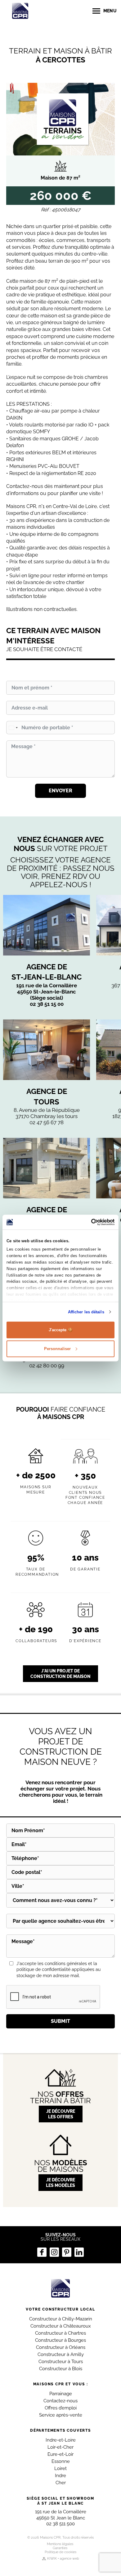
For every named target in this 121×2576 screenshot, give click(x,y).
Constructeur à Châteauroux (61, 2326)
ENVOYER (60, 791)
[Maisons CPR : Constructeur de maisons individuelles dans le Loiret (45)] (20, 11)
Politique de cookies (60, 2552)
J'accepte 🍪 (61, 1330)
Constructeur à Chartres (60, 2333)
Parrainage (61, 2394)
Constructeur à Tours (61, 2362)
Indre (60, 2476)
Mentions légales (60, 2544)
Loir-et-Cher (60, 2447)
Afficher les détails (86, 1312)
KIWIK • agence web (63, 2559)
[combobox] (13, 728)
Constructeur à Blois (61, 2369)
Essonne (61, 2461)
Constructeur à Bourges (60, 2340)
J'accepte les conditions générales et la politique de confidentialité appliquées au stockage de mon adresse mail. (58, 1970)
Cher (61, 2483)
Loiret (60, 2468)
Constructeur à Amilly (61, 2354)
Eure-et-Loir (60, 2454)
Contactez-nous (60, 2401)
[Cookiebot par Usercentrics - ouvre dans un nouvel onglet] (88, 1222)
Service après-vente (61, 2415)
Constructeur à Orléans (61, 2347)
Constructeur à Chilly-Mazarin (61, 2319)
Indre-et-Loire (61, 2440)
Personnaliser (57, 1348)
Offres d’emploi (61, 2408)
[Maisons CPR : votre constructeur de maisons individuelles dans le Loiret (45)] (60, 2288)
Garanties (60, 2548)
